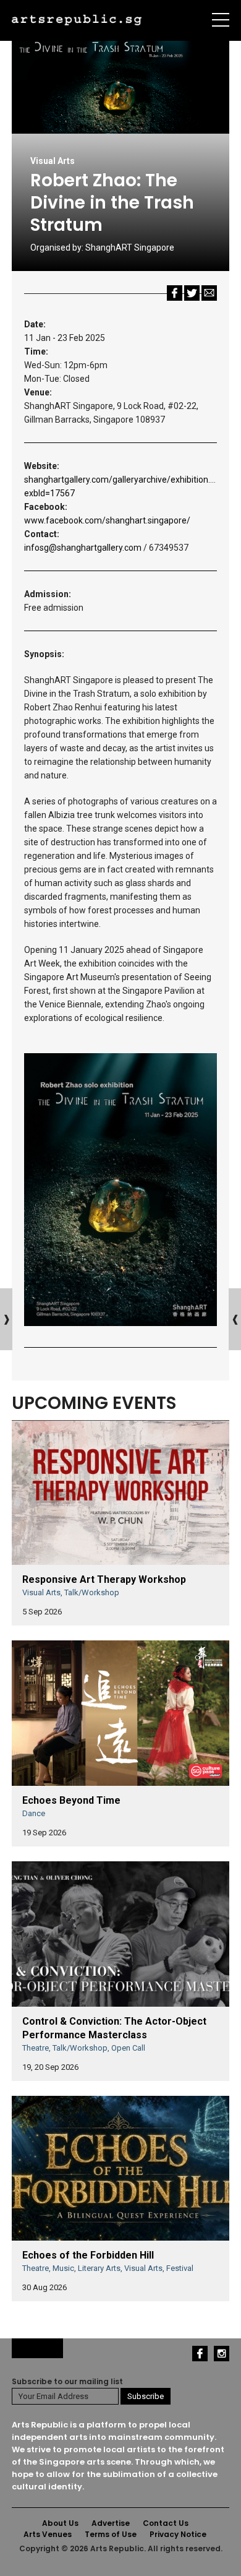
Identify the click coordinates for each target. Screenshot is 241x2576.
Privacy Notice (178, 2534)
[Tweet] (192, 292)
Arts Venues (48, 2534)
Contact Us (166, 2523)
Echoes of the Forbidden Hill (88, 2255)
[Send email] (209, 292)
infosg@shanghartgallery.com (83, 548)
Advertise (111, 2523)
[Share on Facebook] (175, 292)
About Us (60, 2523)
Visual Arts (53, 161)
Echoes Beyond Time (71, 1800)
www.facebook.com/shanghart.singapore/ (107, 520)
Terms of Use (111, 2534)
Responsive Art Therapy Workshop (104, 1579)
